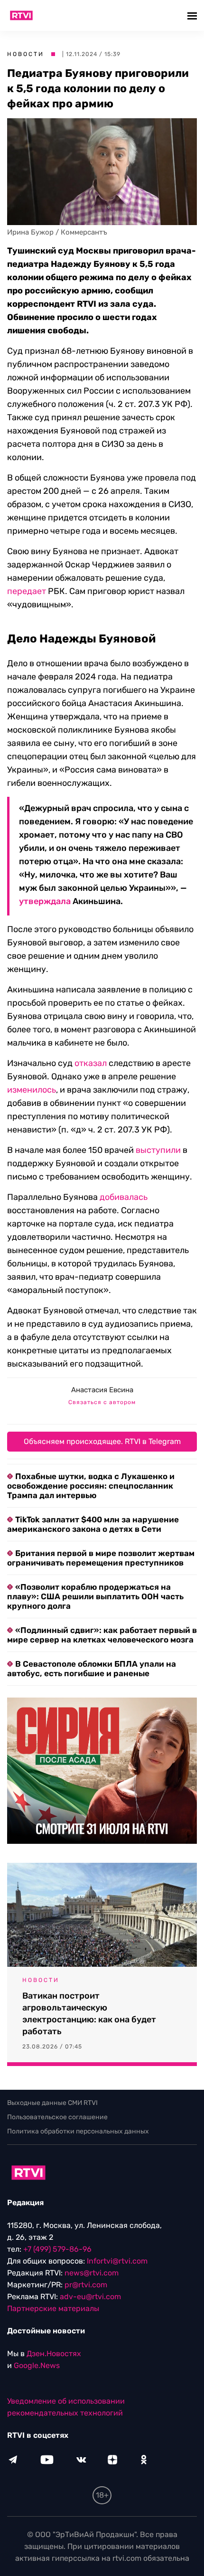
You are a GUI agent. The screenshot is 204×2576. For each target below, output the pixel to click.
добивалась (124, 1197)
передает (27, 591)
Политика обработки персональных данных (78, 2131)
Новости (26, 54)
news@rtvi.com (92, 2273)
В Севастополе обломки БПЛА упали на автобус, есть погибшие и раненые (92, 1669)
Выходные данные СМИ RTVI (52, 2103)
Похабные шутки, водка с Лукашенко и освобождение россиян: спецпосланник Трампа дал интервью (91, 1486)
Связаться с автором (102, 1402)
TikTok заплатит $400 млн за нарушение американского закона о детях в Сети (93, 1524)
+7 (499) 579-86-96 (57, 2249)
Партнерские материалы (53, 2308)
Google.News (37, 2365)
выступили (158, 1150)
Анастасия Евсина (102, 1390)
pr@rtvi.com (86, 2285)
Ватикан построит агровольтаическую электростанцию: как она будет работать (89, 2014)
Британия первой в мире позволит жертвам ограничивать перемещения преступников (101, 1558)
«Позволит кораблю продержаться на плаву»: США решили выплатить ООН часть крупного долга (95, 1596)
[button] (193, 15)
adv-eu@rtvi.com (90, 2297)
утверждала (45, 901)
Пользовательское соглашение (57, 2117)
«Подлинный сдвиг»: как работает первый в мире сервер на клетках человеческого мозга (102, 1635)
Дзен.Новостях (54, 2354)
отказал (91, 1063)
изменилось (32, 1090)
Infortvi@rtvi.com (117, 2261)
